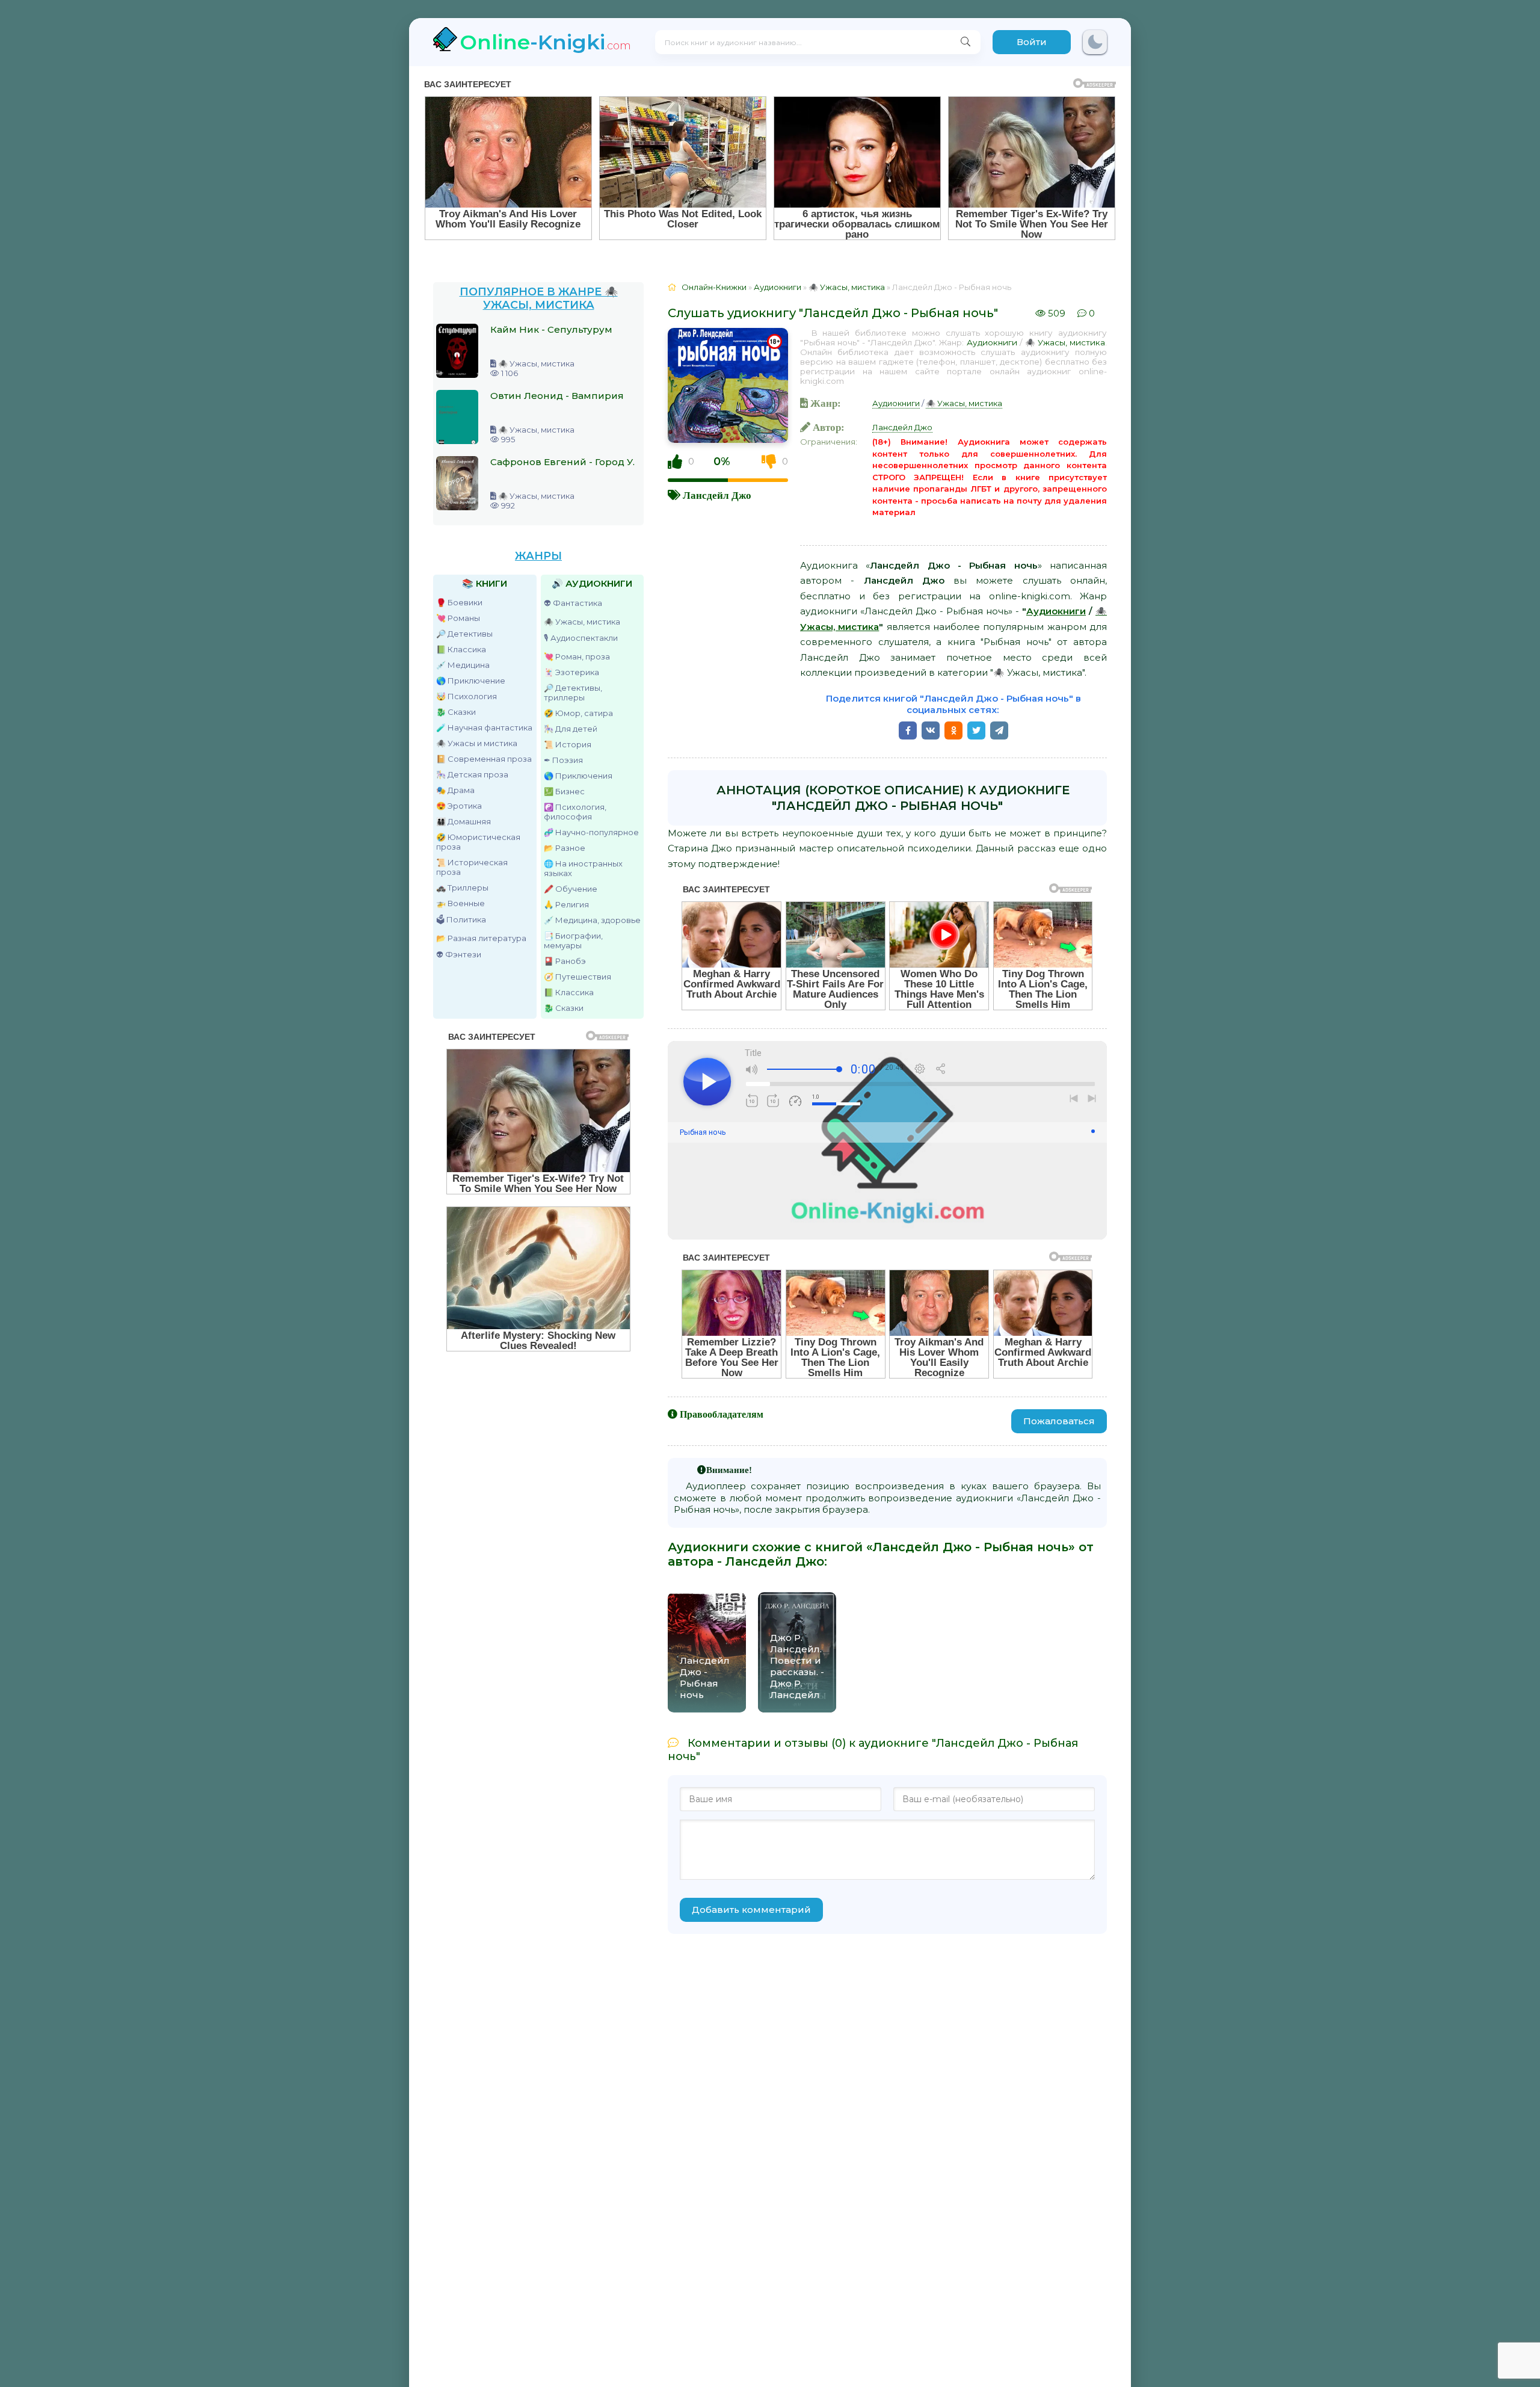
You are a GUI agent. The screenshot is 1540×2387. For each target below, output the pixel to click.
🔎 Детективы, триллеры (573, 693)
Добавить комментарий (751, 1910)
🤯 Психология (467, 696)
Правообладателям (722, 1414)
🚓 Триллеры (462, 888)
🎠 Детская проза (472, 774)
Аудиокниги (992, 342)
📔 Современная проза (484, 759)
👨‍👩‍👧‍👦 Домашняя (464, 821)
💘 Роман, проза (577, 656)
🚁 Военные (460, 903)
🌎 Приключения (578, 776)
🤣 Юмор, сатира (578, 713)
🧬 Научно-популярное (591, 832)
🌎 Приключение (471, 681)
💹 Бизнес (564, 791)
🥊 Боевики (459, 602)
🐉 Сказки (456, 712)
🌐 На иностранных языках (583, 868)
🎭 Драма (455, 790)
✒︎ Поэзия (563, 760)
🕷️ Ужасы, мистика (582, 622)
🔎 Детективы (464, 634)
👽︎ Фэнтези (459, 954)
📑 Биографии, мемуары (573, 940)
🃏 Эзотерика (571, 672)
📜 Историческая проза (472, 867)
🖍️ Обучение (571, 889)
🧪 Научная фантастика (484, 727)
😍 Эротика (459, 806)
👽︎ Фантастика (573, 603)
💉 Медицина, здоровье (592, 920)
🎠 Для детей (571, 729)
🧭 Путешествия (577, 977)
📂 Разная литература (481, 938)
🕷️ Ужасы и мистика (477, 743)
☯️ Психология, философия (575, 812)
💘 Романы (458, 618)
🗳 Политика (461, 919)
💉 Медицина (463, 665)
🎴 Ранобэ (565, 961)
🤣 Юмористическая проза (478, 842)
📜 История (568, 744)
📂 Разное (565, 848)
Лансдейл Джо (717, 495)
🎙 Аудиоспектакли (581, 638)
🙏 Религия (566, 904)
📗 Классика (461, 649)
